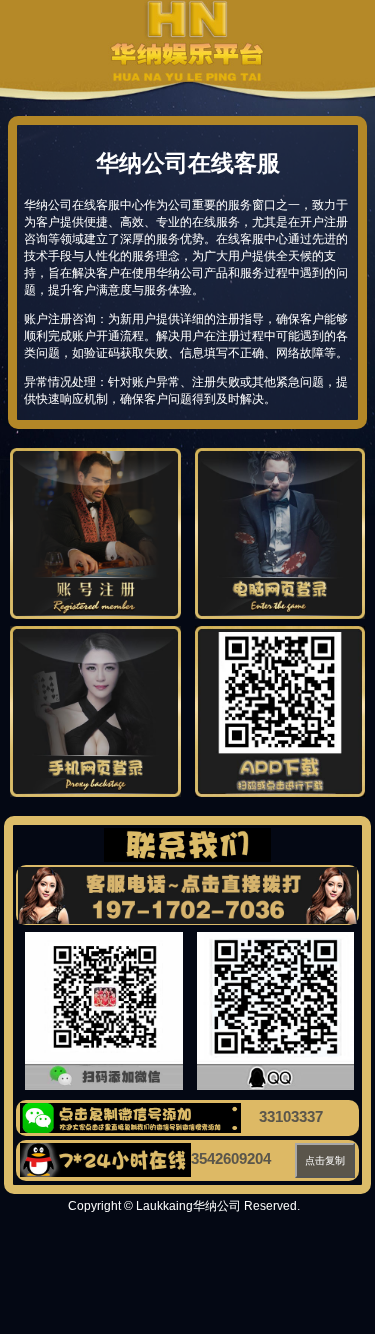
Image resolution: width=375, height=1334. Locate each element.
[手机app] (280, 793)
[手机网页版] (95, 793)
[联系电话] (187, 895)
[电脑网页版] (280, 615)
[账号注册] (95, 615)
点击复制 (325, 1160)
